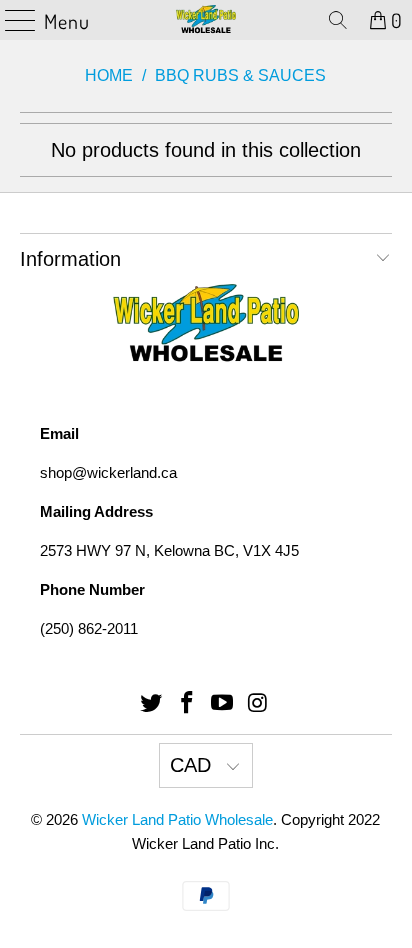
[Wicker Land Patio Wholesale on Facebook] (187, 704)
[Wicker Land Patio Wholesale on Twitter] (152, 704)
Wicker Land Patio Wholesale (177, 819)
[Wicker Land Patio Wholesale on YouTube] (223, 704)
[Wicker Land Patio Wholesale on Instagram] (259, 704)
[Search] (338, 20)
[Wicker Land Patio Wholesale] (206, 20)
